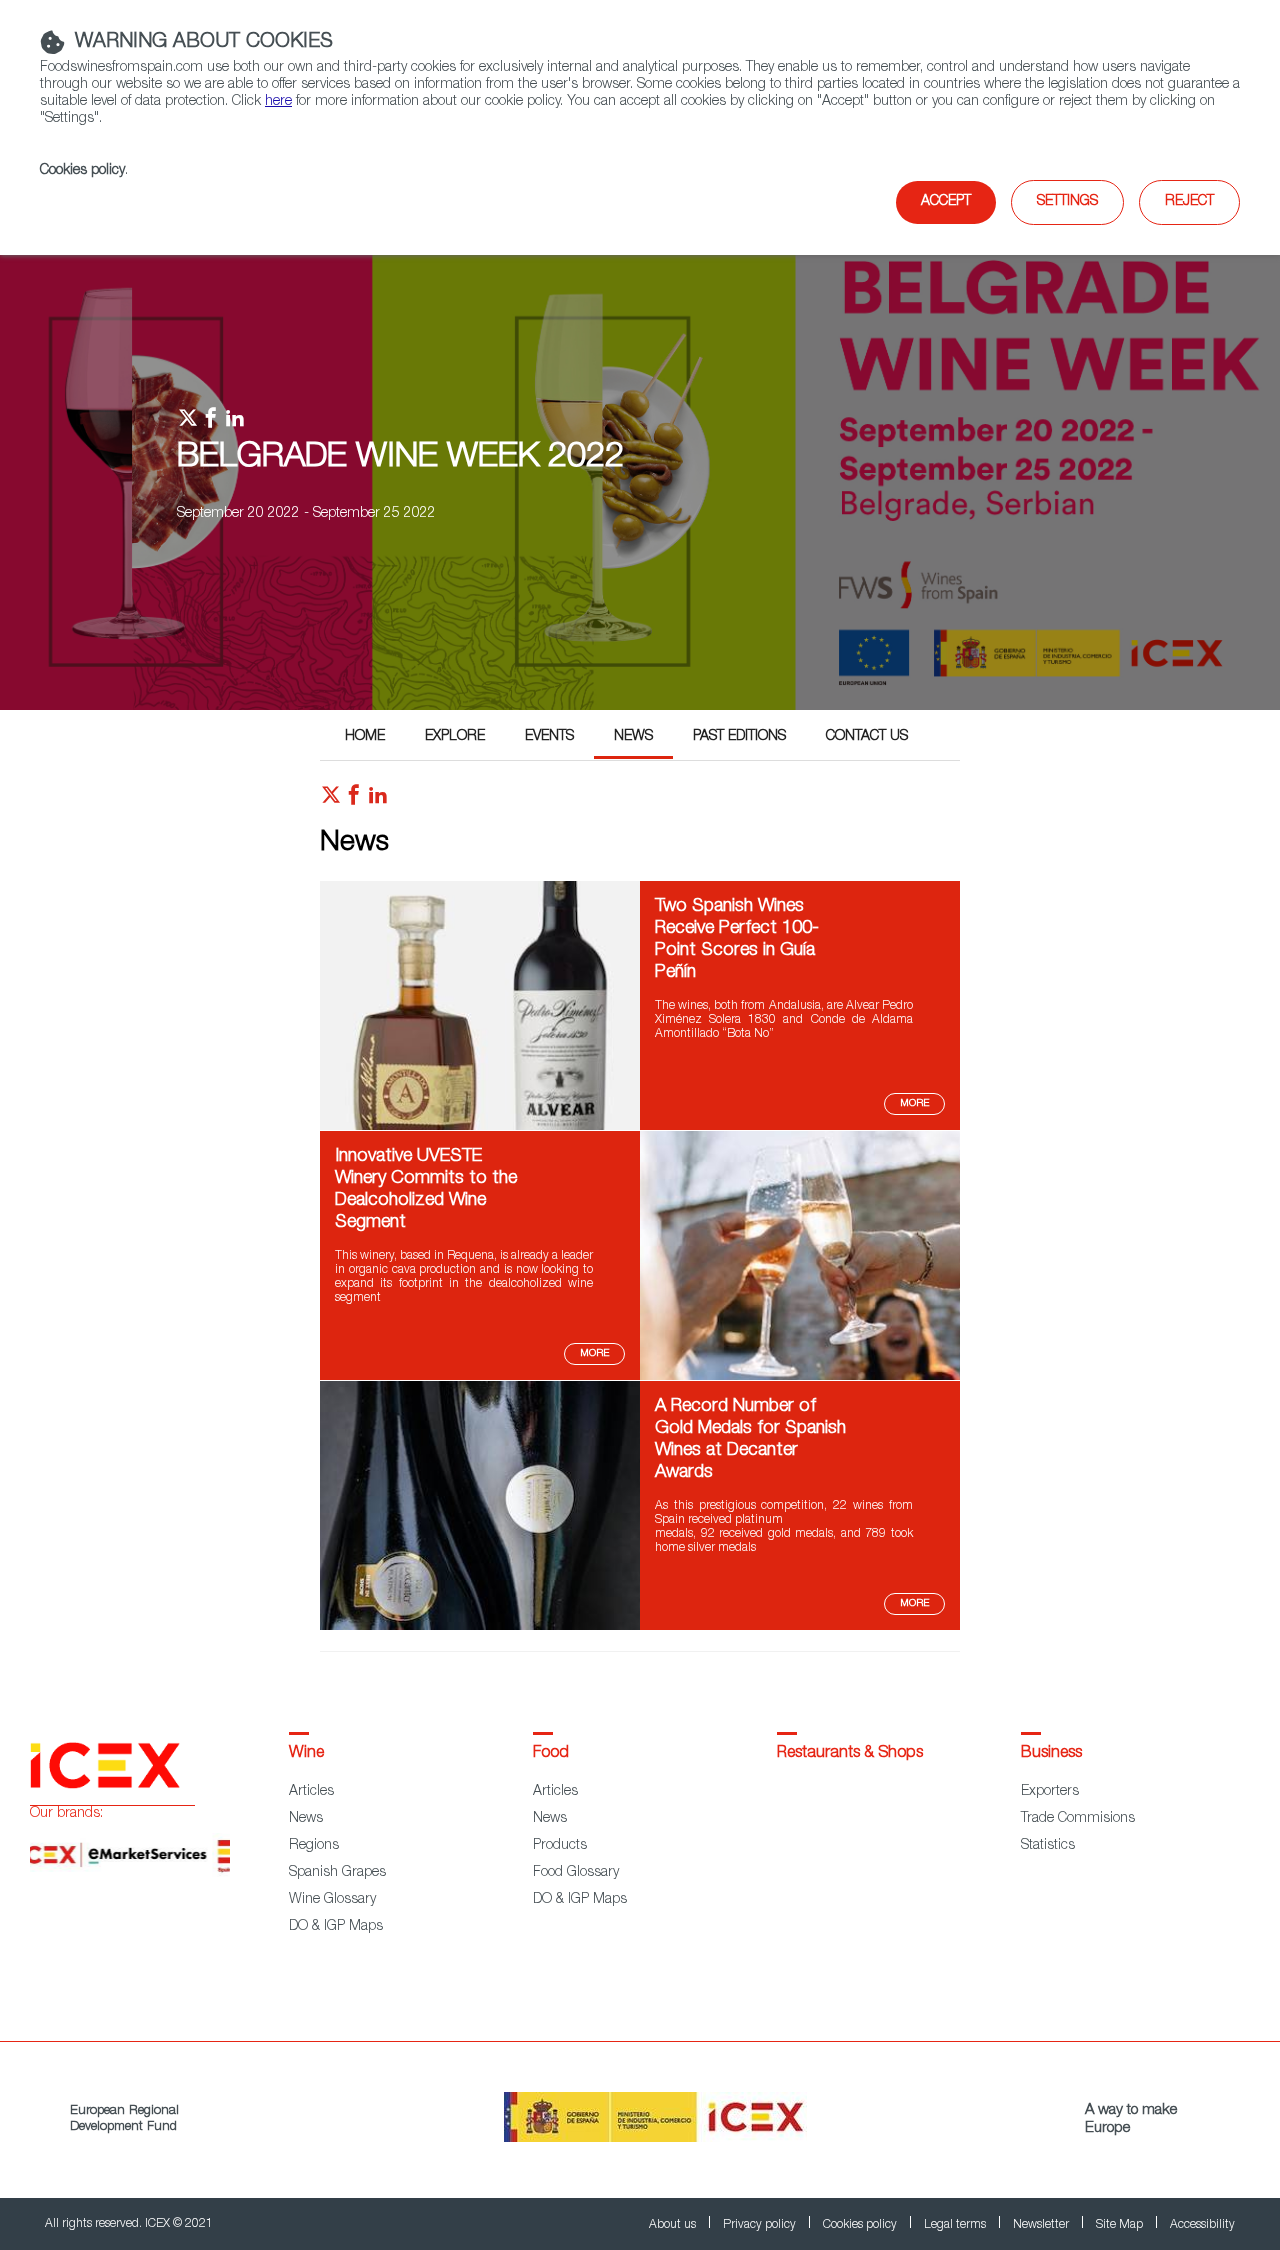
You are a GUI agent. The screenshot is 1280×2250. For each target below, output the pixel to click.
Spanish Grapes (337, 1873)
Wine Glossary (332, 1900)
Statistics (1048, 1846)
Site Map (1121, 2225)
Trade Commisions (1078, 1819)
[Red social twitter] (331, 800)
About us (674, 2225)
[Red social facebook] (354, 800)
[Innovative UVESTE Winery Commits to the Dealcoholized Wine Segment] (800, 1377)
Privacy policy (761, 2225)
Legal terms (956, 2225)
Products (560, 1846)
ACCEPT (946, 202)
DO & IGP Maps (336, 1927)
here (278, 102)
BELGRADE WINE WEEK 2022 (400, 459)
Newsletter (1042, 2225)
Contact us (867, 737)
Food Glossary (576, 1873)
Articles (311, 1792)
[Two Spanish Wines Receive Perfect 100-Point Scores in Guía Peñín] (480, 1127)
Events (549, 737)
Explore (455, 737)
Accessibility (1202, 2225)
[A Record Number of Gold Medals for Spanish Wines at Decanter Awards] (480, 1627)
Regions (314, 1846)
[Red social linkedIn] (378, 800)
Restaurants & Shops (850, 1754)
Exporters (1050, 1792)
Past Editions (739, 737)
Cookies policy (82, 171)
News (633, 737)
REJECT (1189, 202)
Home (365, 737)
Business (1051, 1754)
